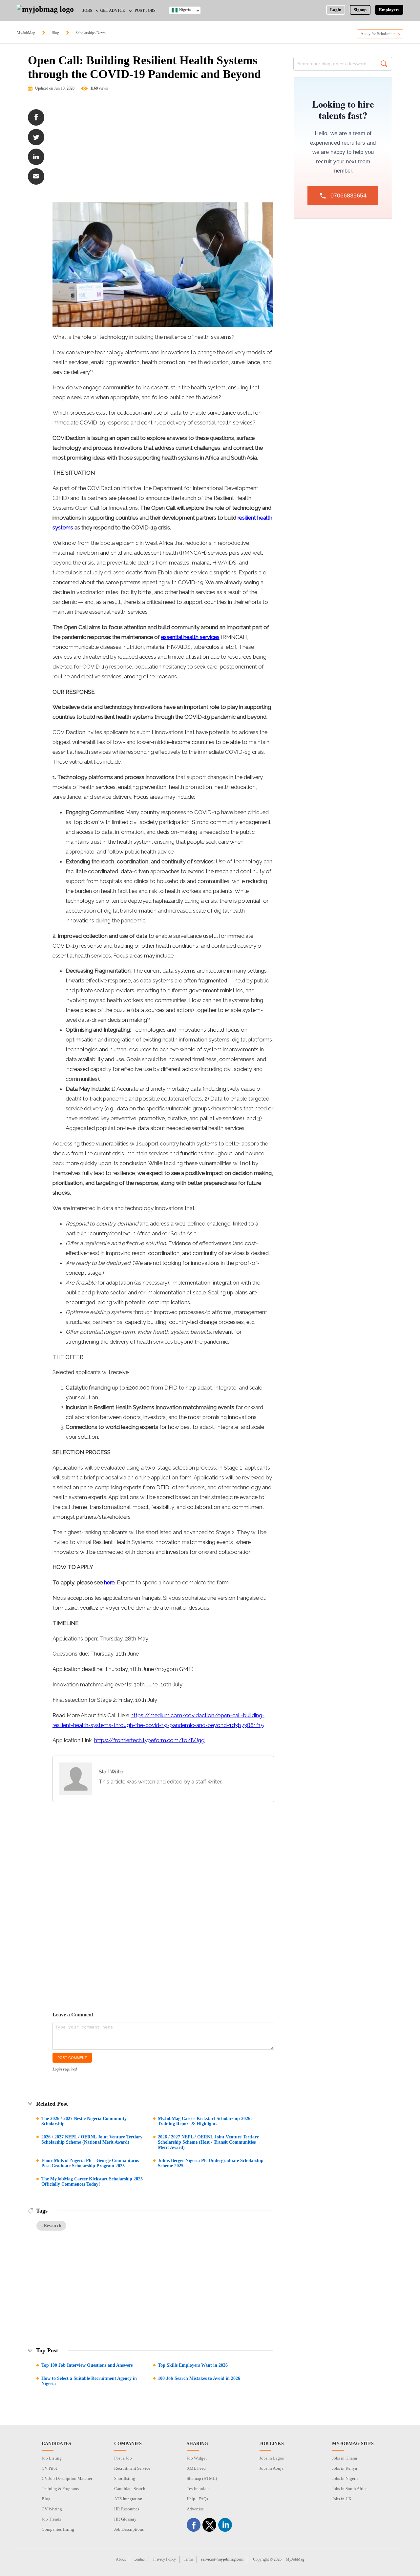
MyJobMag (26, 33)
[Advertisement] (163, 150)
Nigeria (185, 10)
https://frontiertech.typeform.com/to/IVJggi (150, 1740)
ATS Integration (128, 2499)
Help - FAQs (197, 2499)
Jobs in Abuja (272, 2468)
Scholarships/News (91, 33)
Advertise (195, 2509)
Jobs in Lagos (272, 2458)
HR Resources (127, 2509)
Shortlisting (125, 2478)
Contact (139, 2559)
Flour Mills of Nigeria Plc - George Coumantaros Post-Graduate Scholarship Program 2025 (90, 2163)
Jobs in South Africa (350, 2489)
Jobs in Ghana (345, 2458)
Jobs (87, 10)
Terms (189, 2559)
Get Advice (113, 10)
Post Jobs (145, 10)
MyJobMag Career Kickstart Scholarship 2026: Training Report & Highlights (205, 2121)
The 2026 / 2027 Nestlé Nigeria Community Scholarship (84, 2121)
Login (336, 10)
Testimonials (198, 2489)
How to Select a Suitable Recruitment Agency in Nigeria (89, 2381)
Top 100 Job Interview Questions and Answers (87, 2365)
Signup (360, 10)
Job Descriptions (129, 2529)
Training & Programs (60, 2489)
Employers (389, 10)
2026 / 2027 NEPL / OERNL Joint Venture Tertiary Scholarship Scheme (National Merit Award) (92, 2140)
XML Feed (196, 2468)
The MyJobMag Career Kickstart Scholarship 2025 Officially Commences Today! (92, 2182)
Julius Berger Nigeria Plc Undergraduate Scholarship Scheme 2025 (211, 2163)
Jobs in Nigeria (345, 2478)
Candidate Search (130, 2489)
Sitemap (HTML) (202, 2478)
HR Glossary (125, 2519)
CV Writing (52, 2509)
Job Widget (197, 2458)
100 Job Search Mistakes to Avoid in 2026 (199, 2378)
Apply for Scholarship (378, 34)
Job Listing (52, 2458)
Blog (55, 33)
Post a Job (123, 2458)
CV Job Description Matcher (67, 2478)
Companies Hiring (58, 2529)
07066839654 (348, 196)
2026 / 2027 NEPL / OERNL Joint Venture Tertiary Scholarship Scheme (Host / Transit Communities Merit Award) (208, 2142)
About (121, 2559)
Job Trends (51, 2519)
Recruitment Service (132, 2468)
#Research (51, 2226)
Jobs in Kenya (345, 2468)
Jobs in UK (342, 2499)
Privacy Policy (165, 2559)
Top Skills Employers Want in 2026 (193, 2365)
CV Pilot (49, 2468)
